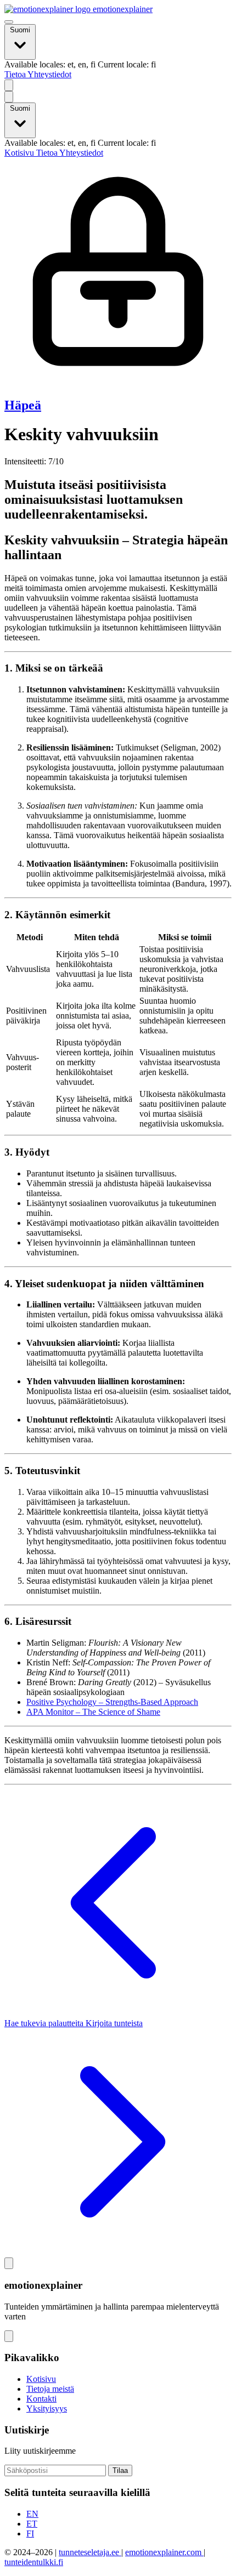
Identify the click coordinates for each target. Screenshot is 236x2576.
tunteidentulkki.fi (34, 2562)
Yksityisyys (47, 2409)
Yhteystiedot (49, 74)
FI (30, 2534)
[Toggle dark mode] (9, 85)
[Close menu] (9, 97)
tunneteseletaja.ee (90, 2552)
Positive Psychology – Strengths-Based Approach (112, 1702)
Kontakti (41, 2399)
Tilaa (120, 2470)
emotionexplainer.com (164, 2552)
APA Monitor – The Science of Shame (93, 1712)
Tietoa (16, 74)
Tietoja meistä (50, 2389)
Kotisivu (20, 153)
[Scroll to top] (9, 2263)
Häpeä (23, 405)
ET (32, 2524)
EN (32, 2514)
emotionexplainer (122, 9)
